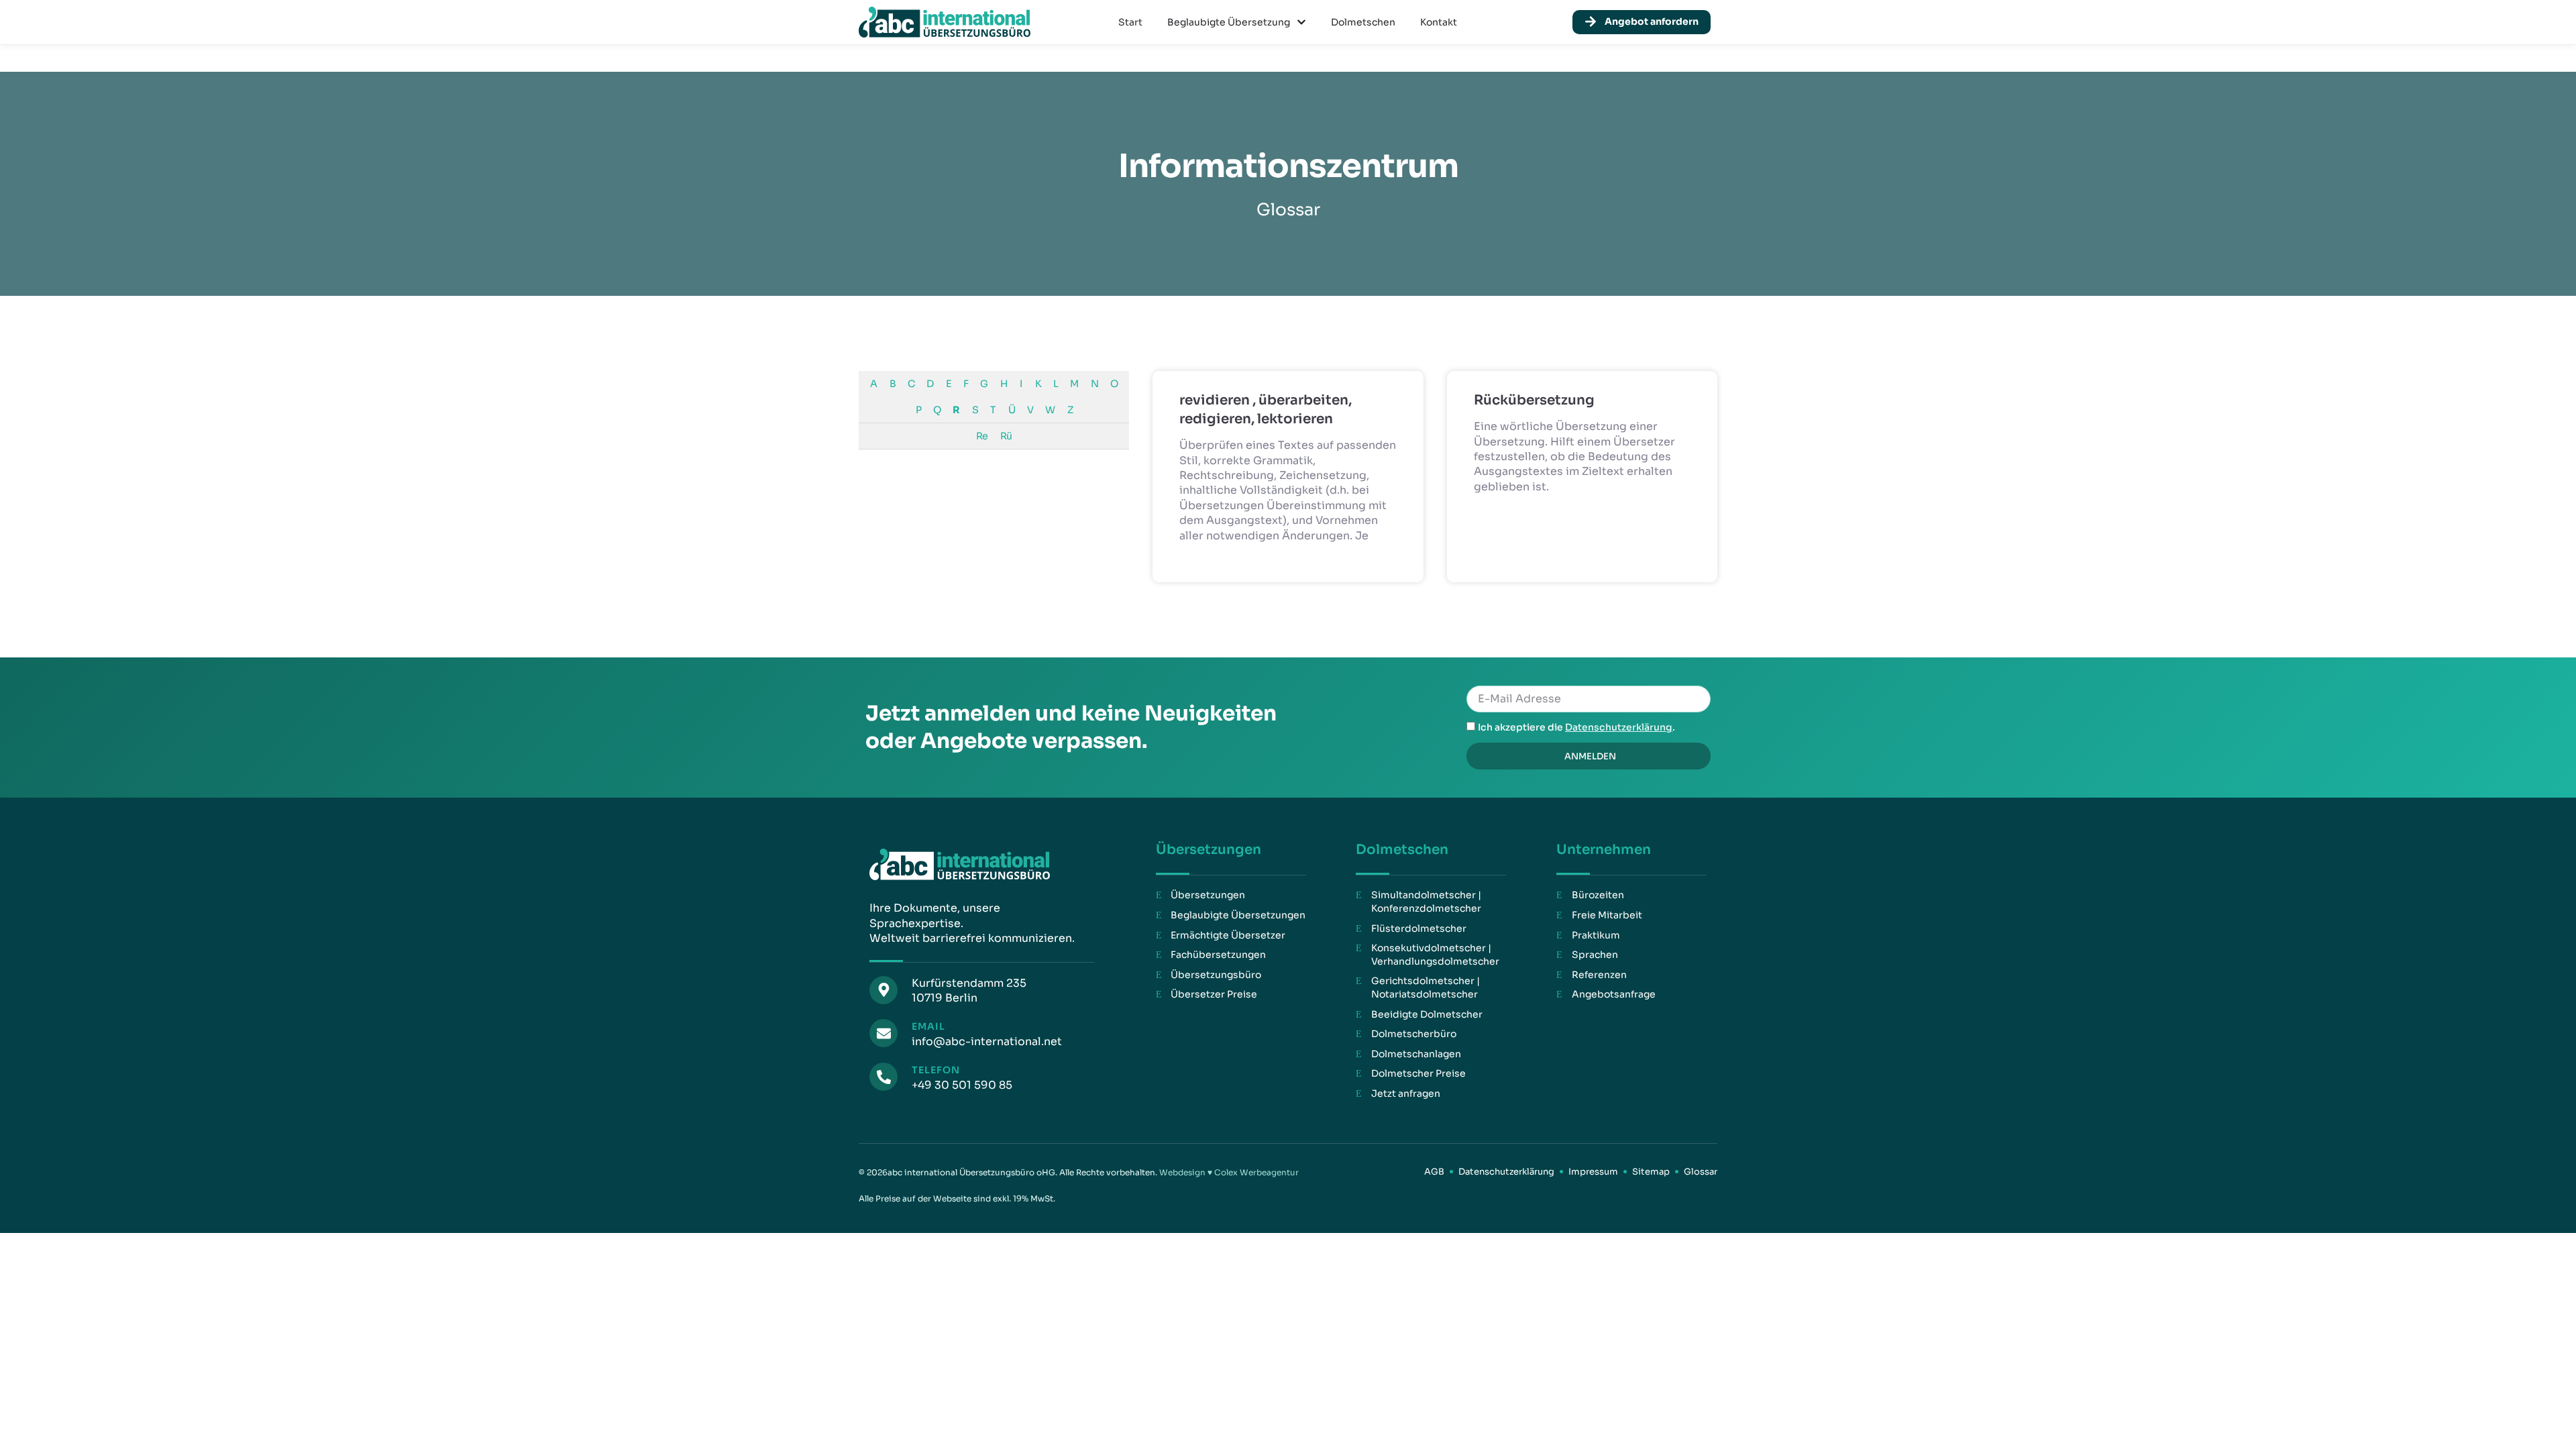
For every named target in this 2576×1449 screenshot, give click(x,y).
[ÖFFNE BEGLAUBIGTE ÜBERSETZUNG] (1301, 22)
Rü (1006, 436)
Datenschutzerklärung (1619, 727)
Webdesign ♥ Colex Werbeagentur (1229, 1172)
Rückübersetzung (1534, 400)
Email (928, 1026)
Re (982, 436)
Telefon (936, 1070)
